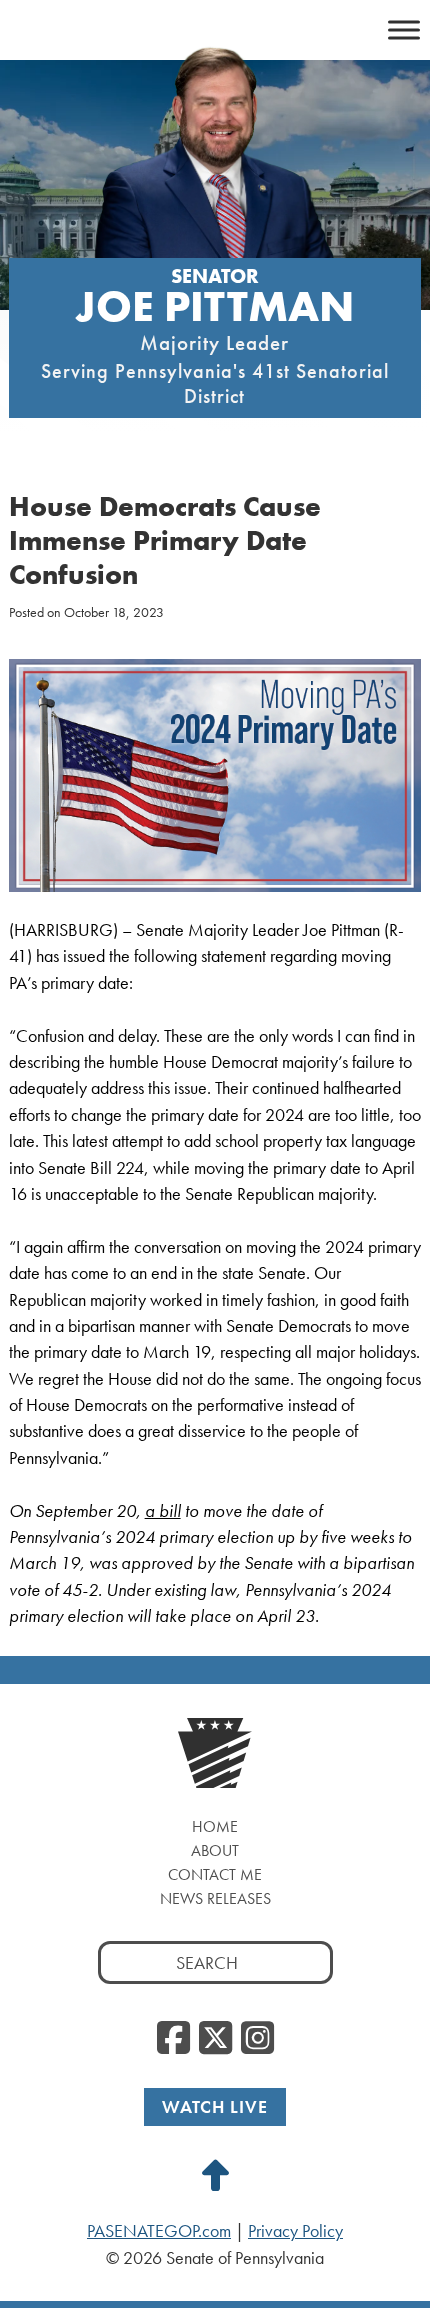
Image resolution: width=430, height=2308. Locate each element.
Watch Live (215, 2106)
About (215, 1850)
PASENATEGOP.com (159, 2231)
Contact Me (215, 1874)
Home (215, 1826)
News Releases (215, 1898)
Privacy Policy (295, 2231)
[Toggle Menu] (404, 29)
